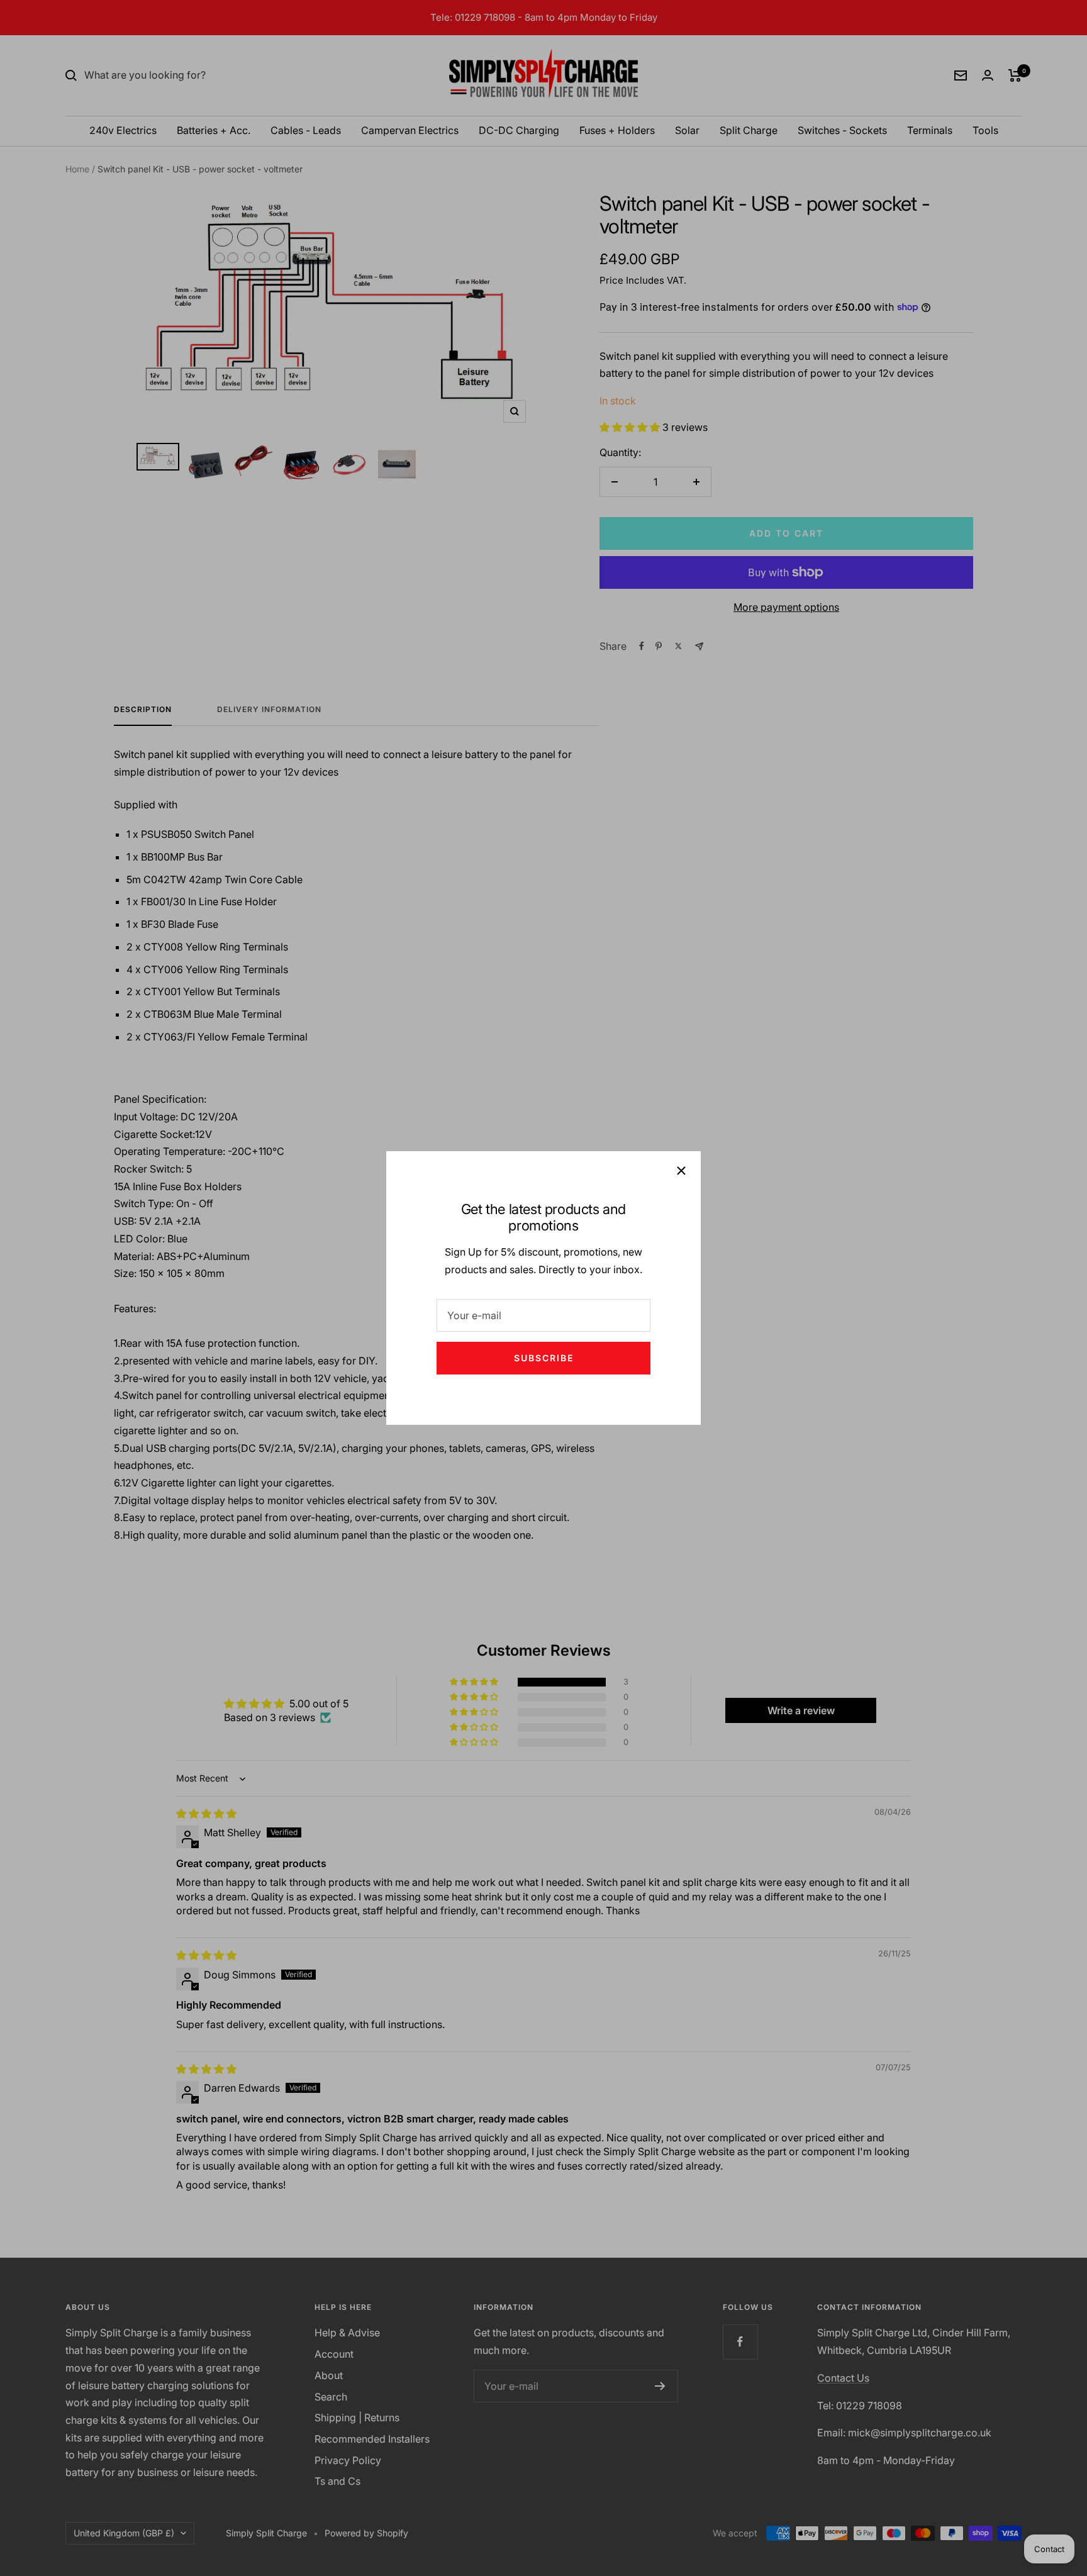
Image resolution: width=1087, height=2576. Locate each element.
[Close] (681, 1171)
